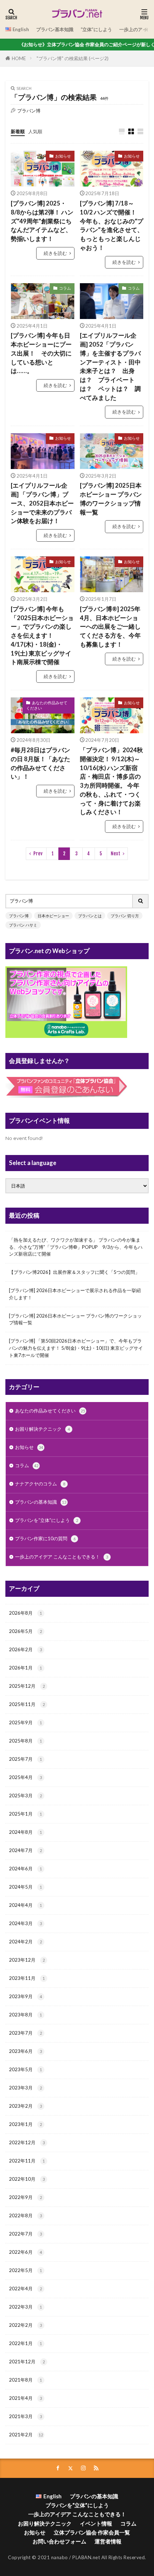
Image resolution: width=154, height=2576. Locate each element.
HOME (19, 58)
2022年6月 (25, 2252)
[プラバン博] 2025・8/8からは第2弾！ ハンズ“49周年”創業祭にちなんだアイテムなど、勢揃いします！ (42, 221)
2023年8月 (25, 2015)
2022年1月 (25, 2343)
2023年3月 (25, 2088)
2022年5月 (25, 2270)
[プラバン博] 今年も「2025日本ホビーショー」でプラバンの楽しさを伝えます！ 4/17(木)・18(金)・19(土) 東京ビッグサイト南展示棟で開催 (42, 636)
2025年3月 (25, 1796)
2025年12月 (27, 1686)
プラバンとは (90, 916)
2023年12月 (27, 1960)
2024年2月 (25, 1942)
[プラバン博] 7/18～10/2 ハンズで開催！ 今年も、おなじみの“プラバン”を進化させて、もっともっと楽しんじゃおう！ (112, 226)
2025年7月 (25, 1759)
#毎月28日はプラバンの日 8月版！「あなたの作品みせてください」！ (40, 763)
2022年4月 (25, 2289)
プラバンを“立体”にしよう (47, 1520)
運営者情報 (108, 2541)
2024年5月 (25, 1887)
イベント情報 (96, 2523)
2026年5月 (25, 1631)
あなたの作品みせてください (47, 705)
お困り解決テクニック (42, 1429)
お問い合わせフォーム (59, 2541)
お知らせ (63, 156)
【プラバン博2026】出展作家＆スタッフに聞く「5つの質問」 (74, 1272)
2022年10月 (27, 2179)
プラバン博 (19, 916)
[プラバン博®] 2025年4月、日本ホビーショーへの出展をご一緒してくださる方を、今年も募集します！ (110, 627)
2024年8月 (25, 1832)
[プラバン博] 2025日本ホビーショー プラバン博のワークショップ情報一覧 (111, 499)
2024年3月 (25, 1923)
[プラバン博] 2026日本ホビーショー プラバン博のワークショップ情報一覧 (75, 1319)
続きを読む (55, 253)
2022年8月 (25, 2215)
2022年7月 (25, 2234)
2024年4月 (25, 1905)
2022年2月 (25, 2325)
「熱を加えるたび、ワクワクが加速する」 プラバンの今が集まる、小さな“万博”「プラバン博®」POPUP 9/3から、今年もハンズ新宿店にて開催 (76, 1247)
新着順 (18, 131)
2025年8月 (25, 1741)
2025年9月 (25, 1722)
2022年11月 (27, 2161)
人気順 (35, 131)
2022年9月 (25, 2197)
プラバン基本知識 (55, 29)
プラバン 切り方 (125, 916)
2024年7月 (25, 1850)
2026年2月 (25, 1649)
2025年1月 (25, 1814)
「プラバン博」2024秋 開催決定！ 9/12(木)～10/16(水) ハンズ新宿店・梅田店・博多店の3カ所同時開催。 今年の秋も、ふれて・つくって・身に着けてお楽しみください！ (111, 781)
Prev (38, 854)
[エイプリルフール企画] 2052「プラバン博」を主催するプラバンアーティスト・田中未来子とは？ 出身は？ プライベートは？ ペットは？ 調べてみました (110, 366)
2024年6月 (25, 1869)
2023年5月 (25, 2069)
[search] (141, 901)
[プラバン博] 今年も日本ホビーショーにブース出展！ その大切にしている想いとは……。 (41, 353)
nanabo (60, 2557)
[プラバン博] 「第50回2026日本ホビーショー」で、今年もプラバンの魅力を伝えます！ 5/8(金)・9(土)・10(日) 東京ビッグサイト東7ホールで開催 (76, 1348)
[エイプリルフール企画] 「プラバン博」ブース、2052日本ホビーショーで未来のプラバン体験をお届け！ (42, 503)
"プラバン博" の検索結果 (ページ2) (73, 58)
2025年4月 (25, 1777)
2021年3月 (25, 2416)
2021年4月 (25, 2398)
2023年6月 (25, 2051)
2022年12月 (27, 2142)
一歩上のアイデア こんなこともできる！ (62, 1557)
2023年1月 (25, 2124)
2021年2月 (26, 2435)
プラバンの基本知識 (41, 1502)
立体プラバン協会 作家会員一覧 (92, 2532)
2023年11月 (27, 1978)
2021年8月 (25, 2380)
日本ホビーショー (53, 916)
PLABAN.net (86, 2557)
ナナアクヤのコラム (40, 1484)
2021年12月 (27, 2362)
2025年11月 (27, 1704)
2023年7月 (25, 2033)
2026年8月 (25, 1613)
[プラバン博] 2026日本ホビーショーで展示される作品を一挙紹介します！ (75, 1294)
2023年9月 (25, 1996)
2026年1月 (25, 1668)
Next (115, 854)
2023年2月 (25, 2106)
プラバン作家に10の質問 (45, 1538)
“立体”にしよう (96, 29)
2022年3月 (25, 2307)
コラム (65, 288)
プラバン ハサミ (23, 925)
